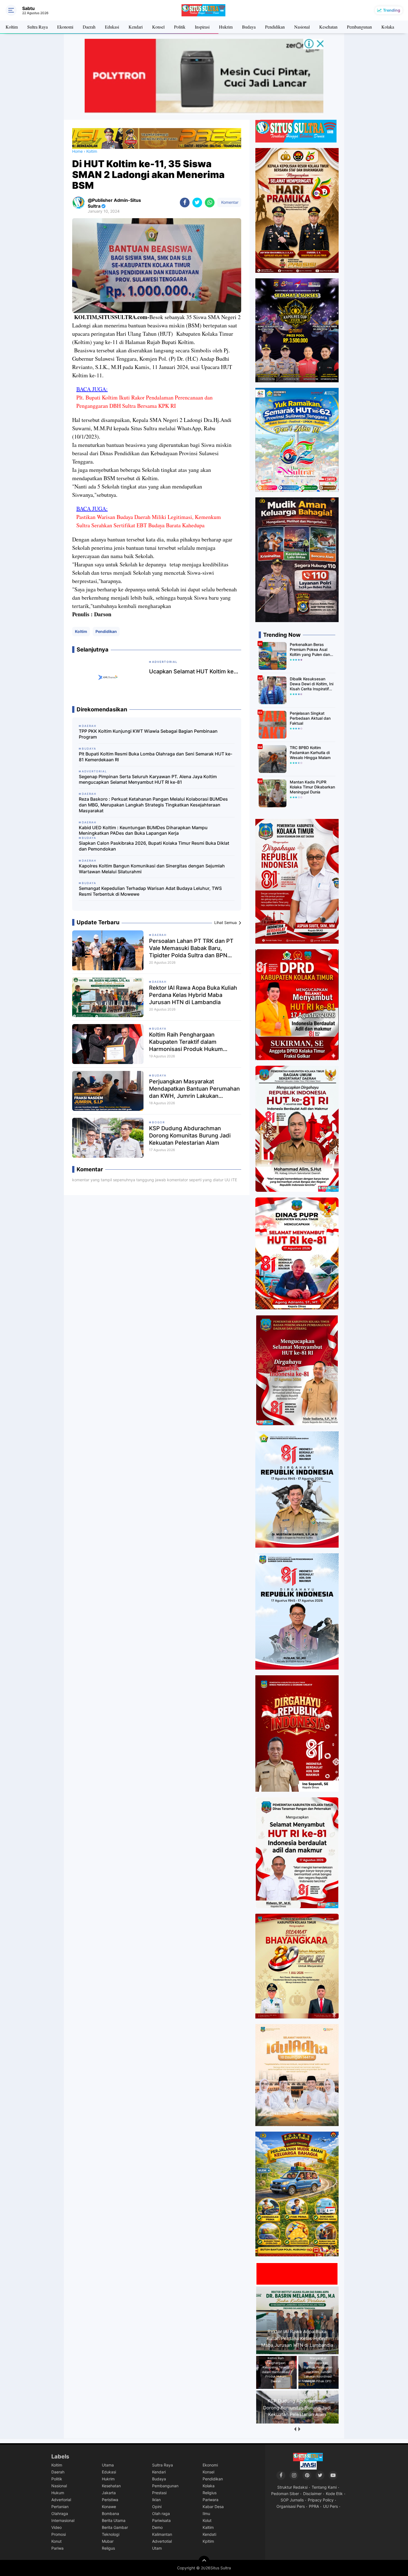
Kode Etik (334, 2494)
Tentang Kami (324, 2487)
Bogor (158, 1122)
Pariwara (211, 2500)
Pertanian (60, 2507)
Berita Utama (114, 2520)
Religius (210, 2493)
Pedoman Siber (285, 2494)
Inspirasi (202, 27)
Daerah (89, 27)
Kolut (207, 2520)
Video (56, 2527)
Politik (180, 27)
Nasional (302, 27)
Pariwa (57, 2548)
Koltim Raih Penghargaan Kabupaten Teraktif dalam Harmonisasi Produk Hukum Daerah (186, 1042)
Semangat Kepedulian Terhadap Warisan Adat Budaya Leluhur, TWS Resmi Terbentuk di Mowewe (150, 891)
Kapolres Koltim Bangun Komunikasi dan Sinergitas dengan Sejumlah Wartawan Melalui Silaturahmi (152, 869)
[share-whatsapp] (210, 203)
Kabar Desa (213, 2507)
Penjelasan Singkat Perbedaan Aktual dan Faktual (310, 718)
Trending (392, 10)
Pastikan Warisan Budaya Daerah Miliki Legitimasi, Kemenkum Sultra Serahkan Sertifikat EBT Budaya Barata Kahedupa (149, 521)
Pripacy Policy (321, 2500)
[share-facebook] (185, 203)
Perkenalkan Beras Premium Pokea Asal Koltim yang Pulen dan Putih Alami (310, 650)
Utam (157, 2548)
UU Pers (330, 2506)
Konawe (109, 2507)
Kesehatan (328, 27)
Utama (108, 2465)
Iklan (156, 2500)
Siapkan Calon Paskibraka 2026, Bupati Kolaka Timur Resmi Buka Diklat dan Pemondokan (154, 846)
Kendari (136, 27)
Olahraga (60, 2513)
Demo (157, 2527)
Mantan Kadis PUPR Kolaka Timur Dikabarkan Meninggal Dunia (312, 787)
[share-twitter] (197, 203)
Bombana (110, 2513)
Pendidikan (275, 27)
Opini (157, 2507)
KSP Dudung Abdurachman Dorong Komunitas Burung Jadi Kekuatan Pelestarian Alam (190, 1136)
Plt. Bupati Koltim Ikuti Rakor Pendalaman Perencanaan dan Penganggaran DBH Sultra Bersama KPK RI (144, 402)
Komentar (229, 202)
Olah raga (161, 2513)
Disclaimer (312, 2494)
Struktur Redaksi (292, 2487)
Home (77, 151)
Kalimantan (162, 2534)
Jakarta (109, 2493)
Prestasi (159, 2493)
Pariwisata (161, 2520)
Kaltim (208, 2527)
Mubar (108, 2541)
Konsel (158, 27)
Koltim (12, 27)
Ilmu (206, 2513)
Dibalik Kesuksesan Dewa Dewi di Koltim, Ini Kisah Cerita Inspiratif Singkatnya (312, 684)
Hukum (58, 2493)
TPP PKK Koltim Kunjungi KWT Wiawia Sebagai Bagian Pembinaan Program (148, 734)
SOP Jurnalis (292, 2500)
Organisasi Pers (291, 2506)
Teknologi (111, 2534)
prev (295, 2429)
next (299, 2429)
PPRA (314, 2506)
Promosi (59, 2534)
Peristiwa (110, 2500)
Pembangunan (359, 27)
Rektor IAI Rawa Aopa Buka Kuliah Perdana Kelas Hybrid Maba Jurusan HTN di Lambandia (193, 995)
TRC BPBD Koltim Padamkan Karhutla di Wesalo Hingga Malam (310, 753)
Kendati (209, 2534)
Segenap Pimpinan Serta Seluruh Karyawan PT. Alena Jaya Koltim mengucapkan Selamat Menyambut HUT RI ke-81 (148, 779)
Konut (56, 2541)
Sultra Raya (37, 27)
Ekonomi (65, 27)
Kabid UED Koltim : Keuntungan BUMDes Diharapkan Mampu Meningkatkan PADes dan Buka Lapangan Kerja (143, 830)
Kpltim (208, 2541)
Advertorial (61, 2500)
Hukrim (226, 27)
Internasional (63, 2520)
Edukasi (112, 27)
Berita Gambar (115, 2527)
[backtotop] (204, 2561)
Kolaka (388, 27)
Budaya (249, 27)
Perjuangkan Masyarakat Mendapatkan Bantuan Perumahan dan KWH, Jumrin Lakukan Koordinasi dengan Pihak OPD (194, 1089)
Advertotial (162, 2541)
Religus (108, 2548)
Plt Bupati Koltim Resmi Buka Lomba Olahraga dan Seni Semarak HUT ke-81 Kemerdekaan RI (156, 757)
